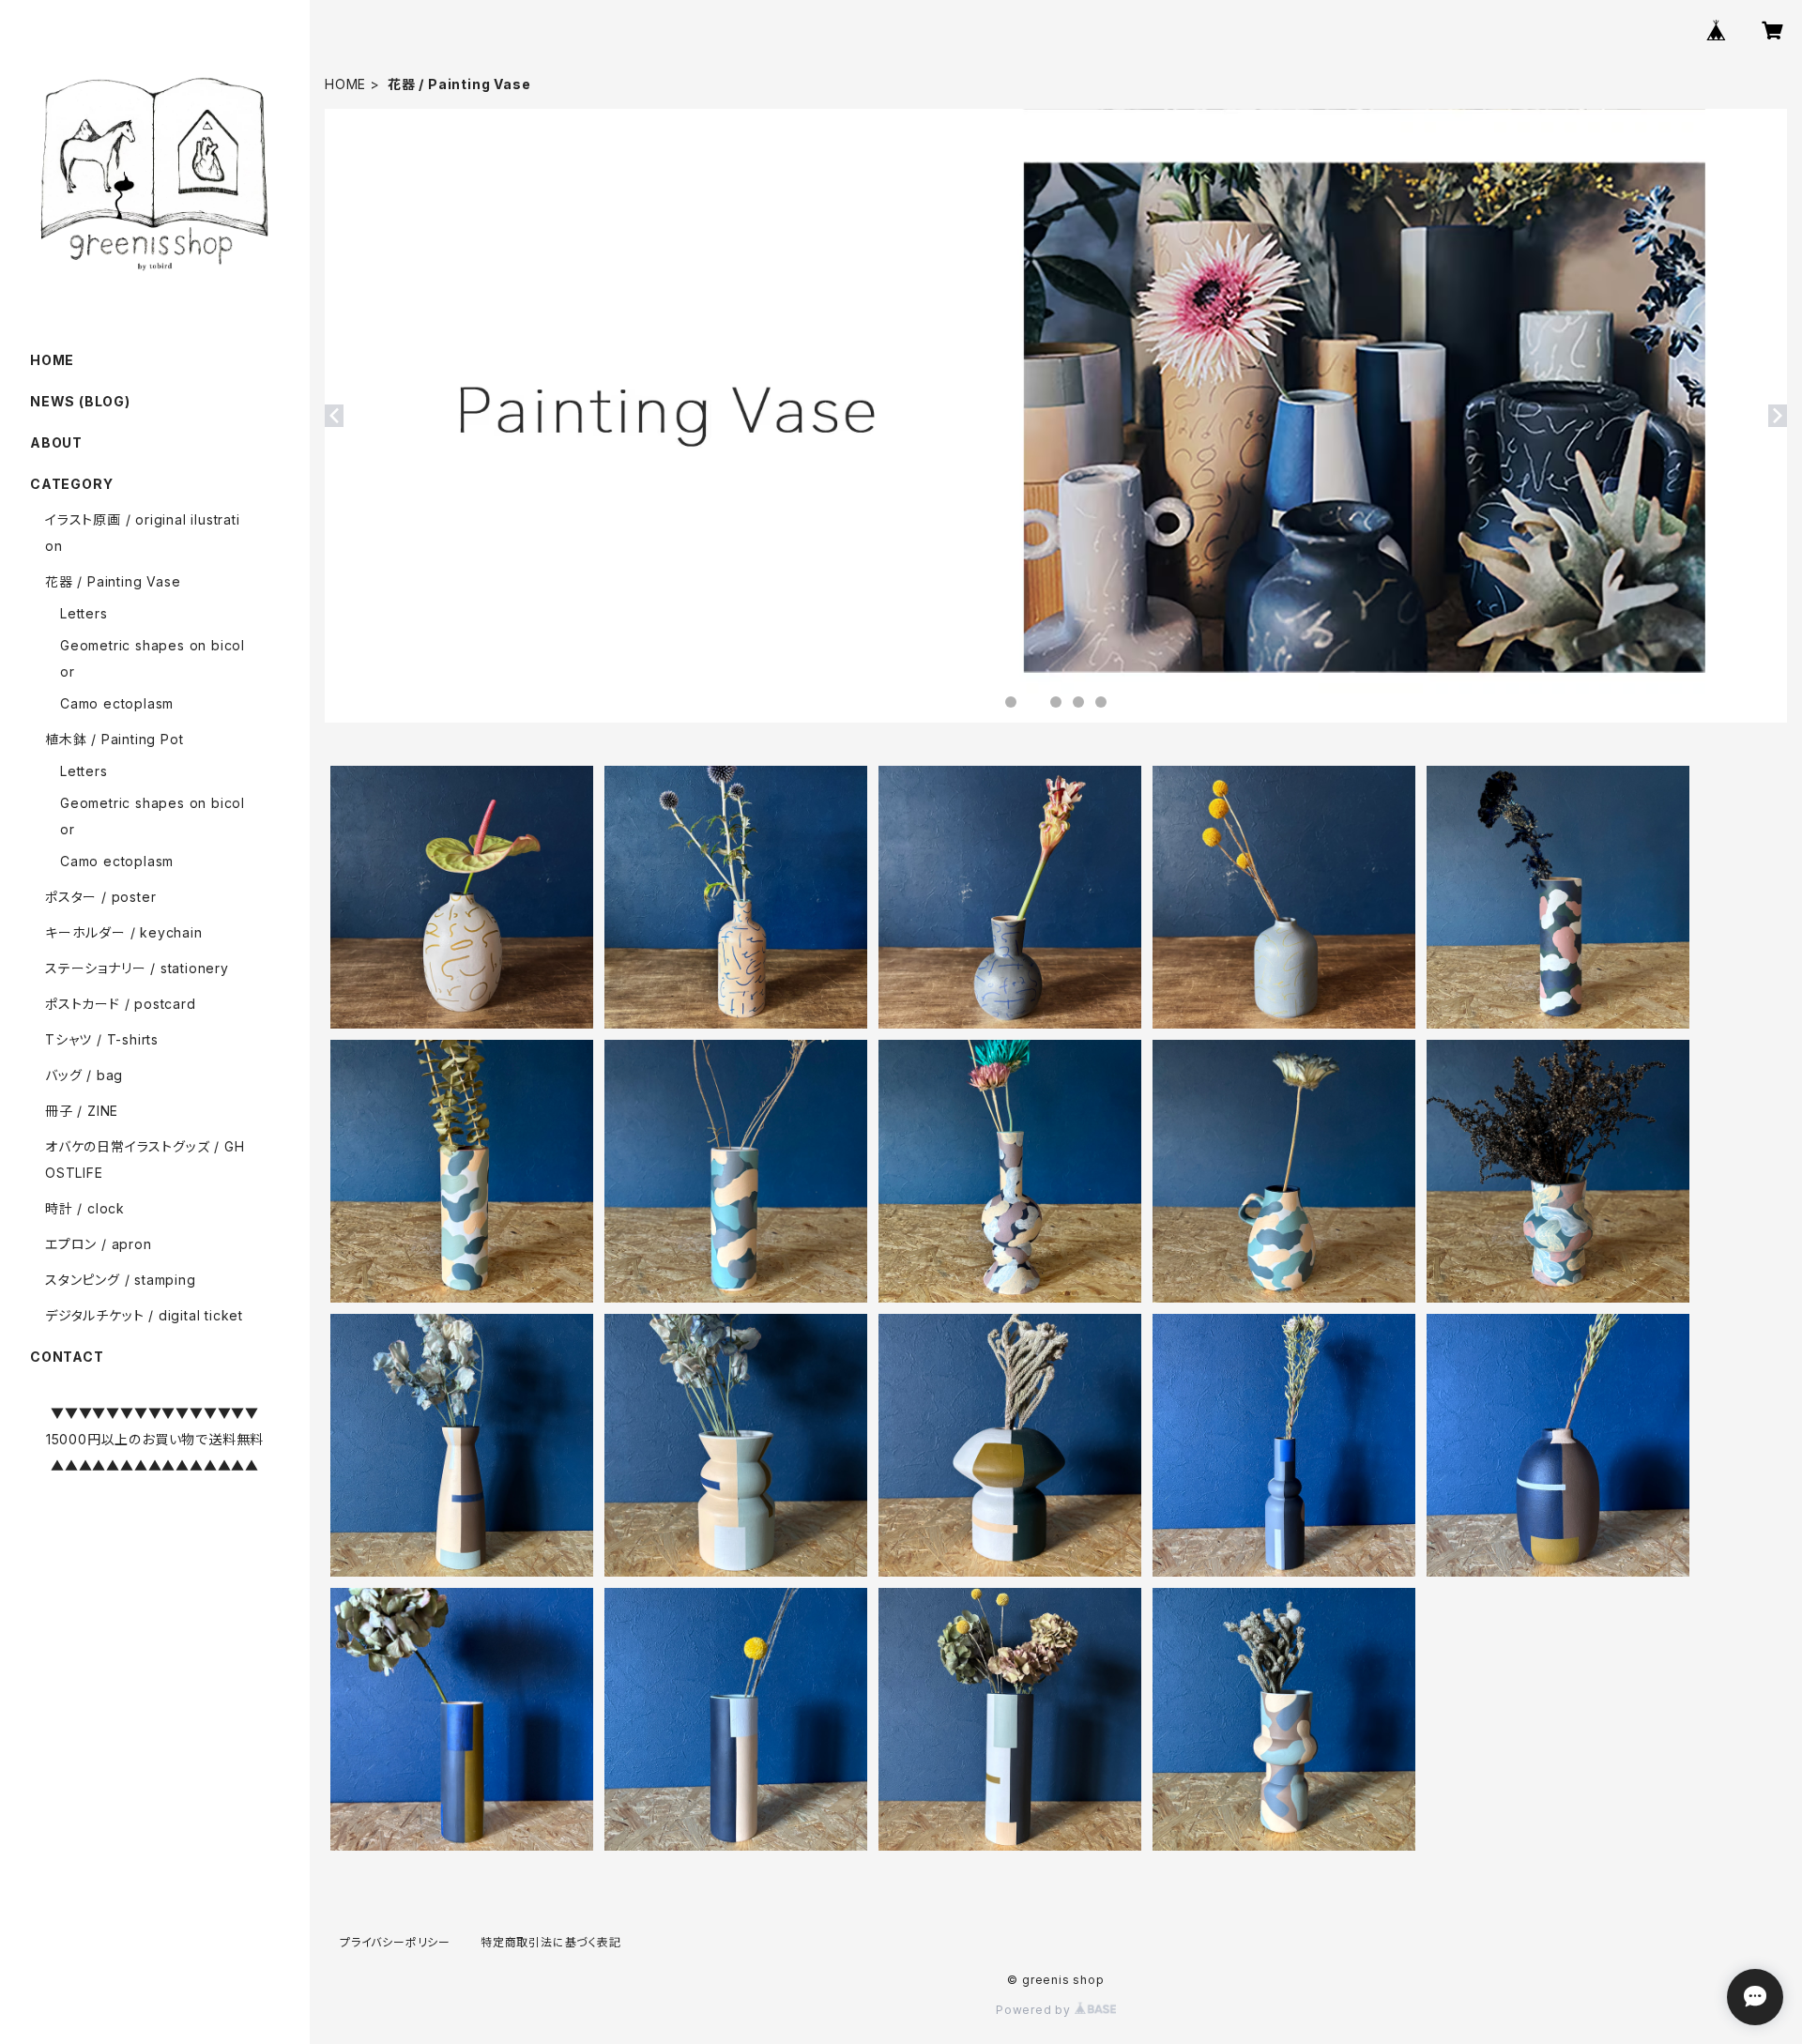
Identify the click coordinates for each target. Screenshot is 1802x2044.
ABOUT (56, 442)
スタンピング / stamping (121, 1280)
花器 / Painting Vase (113, 581)
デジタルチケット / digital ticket (144, 1315)
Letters (84, 613)
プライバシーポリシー (395, 1942)
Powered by (1035, 2010)
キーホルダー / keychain (124, 932)
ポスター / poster (100, 897)
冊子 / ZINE (82, 1111)
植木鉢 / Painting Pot (114, 739)
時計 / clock (85, 1208)
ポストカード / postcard (121, 1004)
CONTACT (67, 1357)
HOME (345, 84)
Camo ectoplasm (117, 703)
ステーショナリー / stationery (137, 968)
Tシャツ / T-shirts (102, 1039)
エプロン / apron (99, 1244)
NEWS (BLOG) (80, 401)
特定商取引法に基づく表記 (551, 1942)
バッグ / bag (84, 1075)
